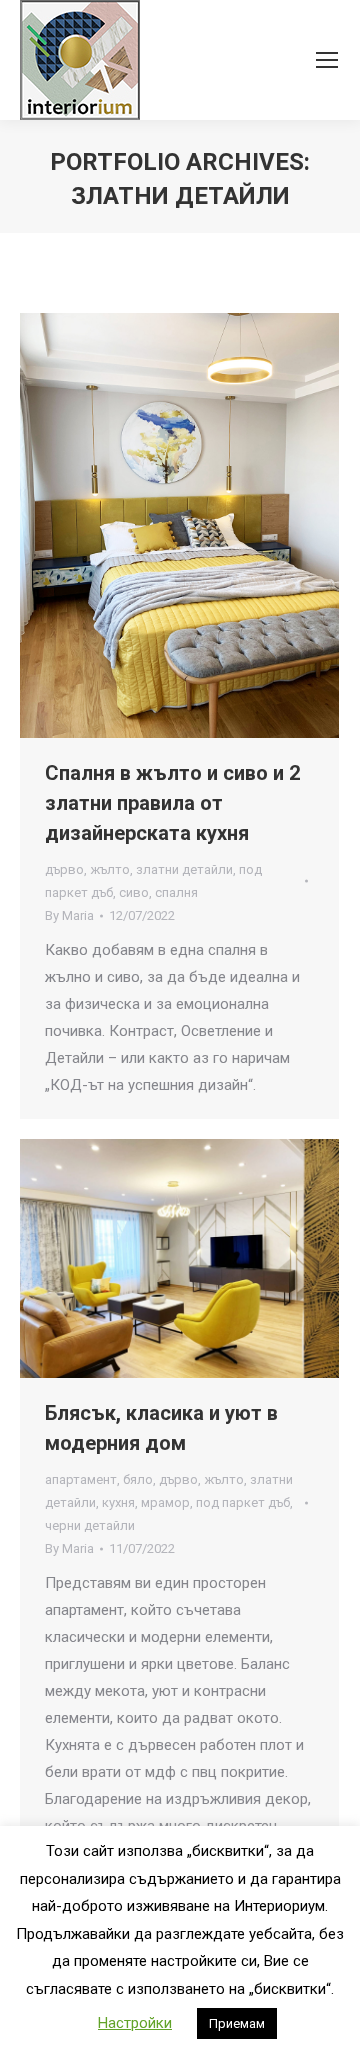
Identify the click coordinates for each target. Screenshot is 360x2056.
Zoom (153, 526)
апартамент (81, 1479)
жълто (110, 869)
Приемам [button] (237, 2023)
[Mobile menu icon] (327, 60)
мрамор (165, 1502)
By (69, 915)
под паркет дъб (243, 1502)
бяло (138, 1479)
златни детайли (184, 869)
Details (207, 526)
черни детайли (90, 1525)
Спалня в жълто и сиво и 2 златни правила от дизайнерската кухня (172, 803)
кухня (118, 1502)
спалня (176, 892)
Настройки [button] (135, 2023)
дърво (64, 869)
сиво (134, 892)
